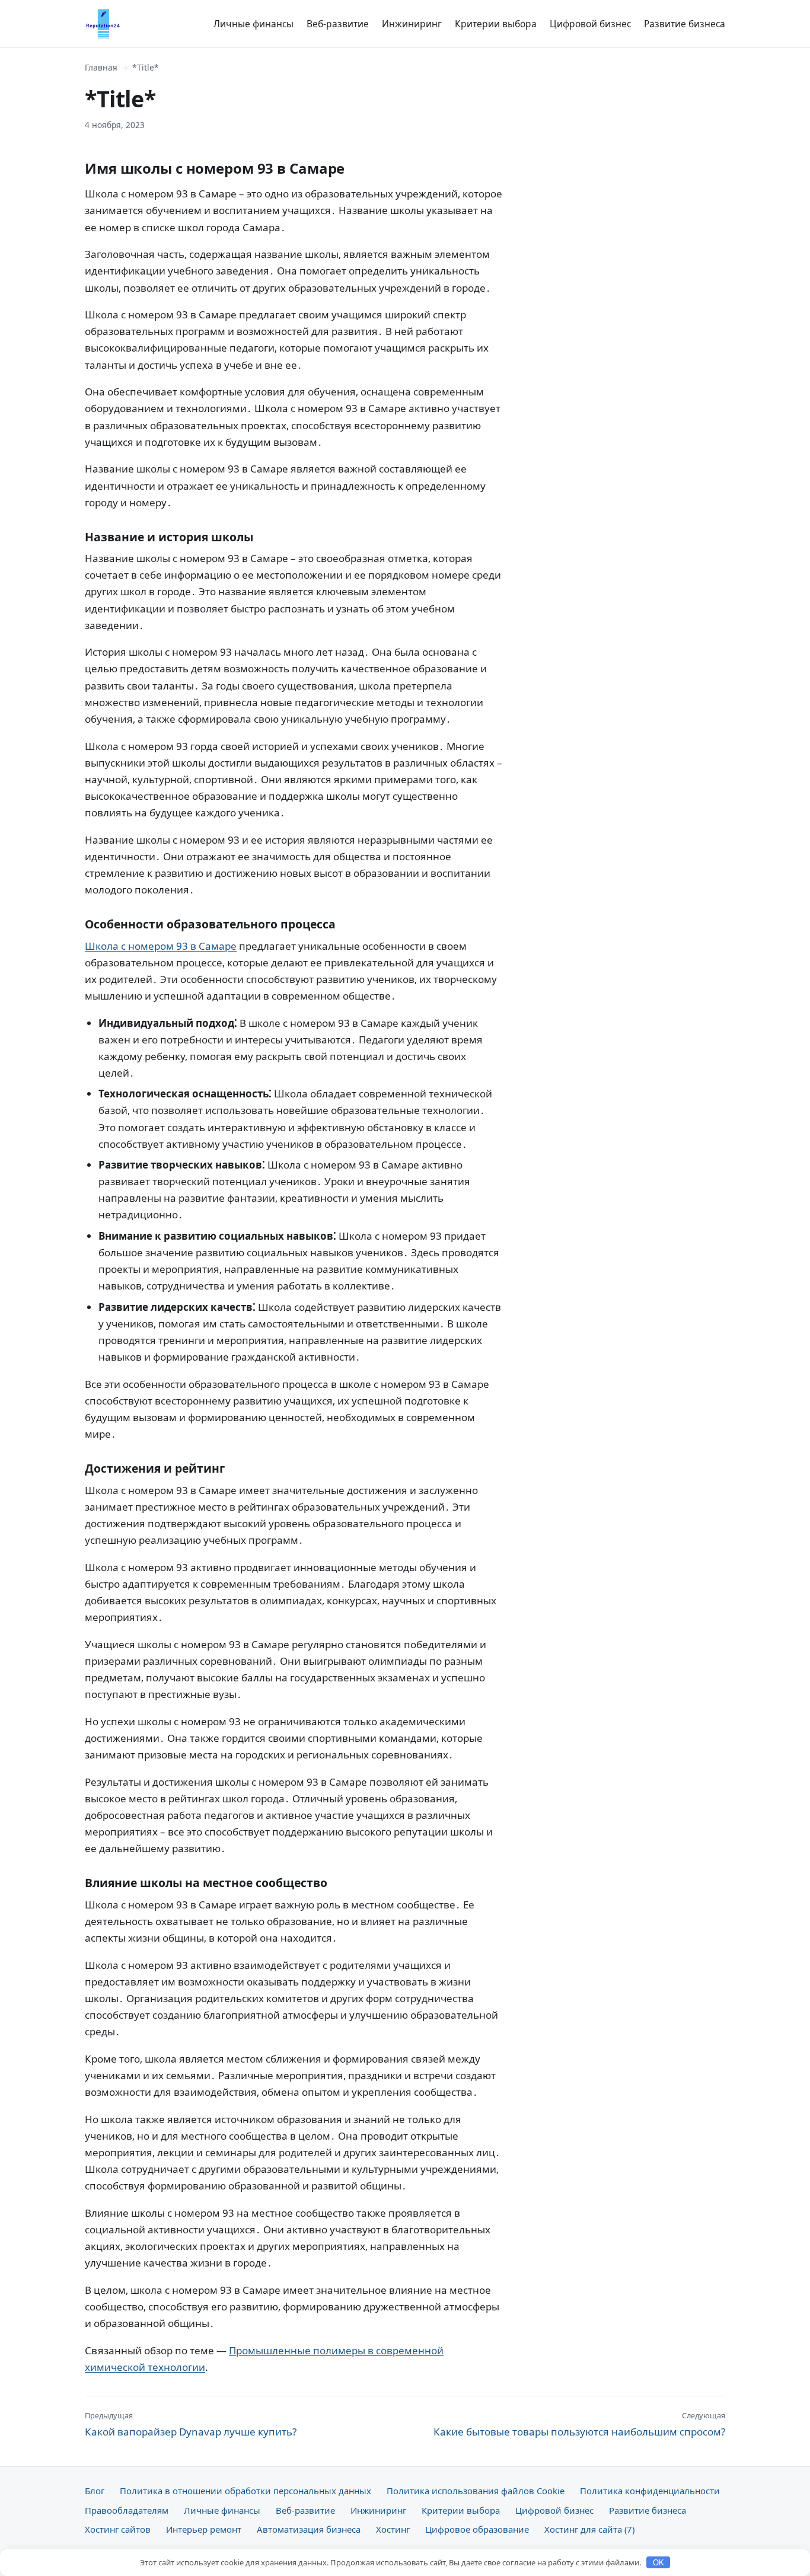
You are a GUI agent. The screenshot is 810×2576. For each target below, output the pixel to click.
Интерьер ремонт (204, 2529)
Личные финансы (253, 24)
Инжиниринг (412, 24)
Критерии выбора (496, 24)
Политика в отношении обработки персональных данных (245, 2491)
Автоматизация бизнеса (309, 2529)
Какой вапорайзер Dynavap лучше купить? (191, 2424)
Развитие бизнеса (685, 24)
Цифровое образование (477, 2529)
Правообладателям (127, 2510)
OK (658, 2563)
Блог (95, 2491)
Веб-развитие (338, 24)
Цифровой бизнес (590, 24)
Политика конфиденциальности (650, 2491)
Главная (101, 67)
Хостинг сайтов (118, 2529)
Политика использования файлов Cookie (476, 2491)
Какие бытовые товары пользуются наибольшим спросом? (579, 2424)
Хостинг (393, 2529)
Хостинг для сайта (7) (589, 2529)
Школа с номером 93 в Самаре (161, 946)
